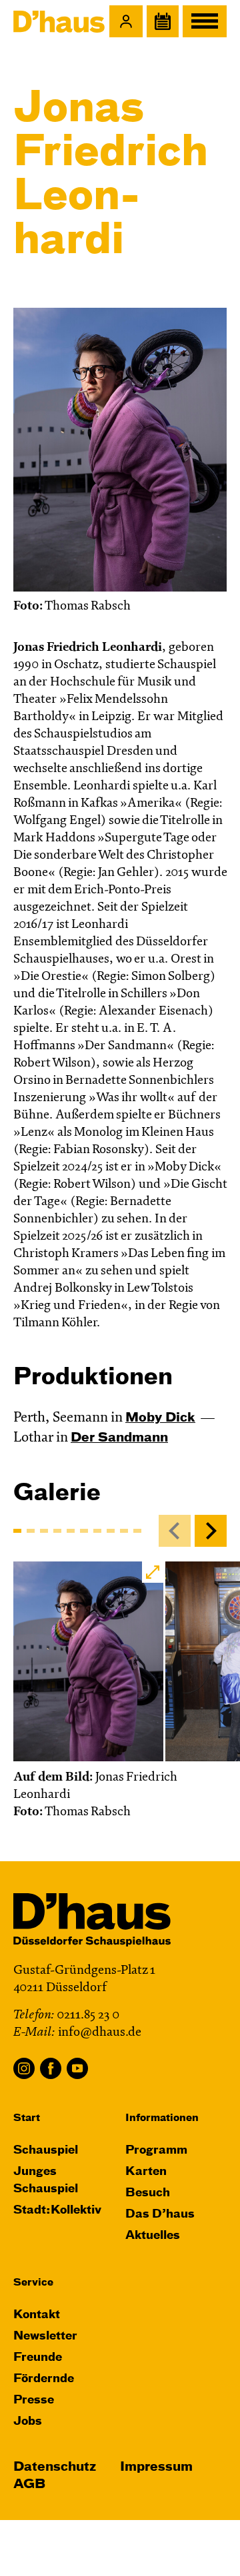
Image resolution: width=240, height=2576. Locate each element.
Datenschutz (55, 2467)
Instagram (24, 2068)
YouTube (77, 2068)
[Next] (211, 1531)
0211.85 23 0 (88, 2015)
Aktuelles (153, 2236)
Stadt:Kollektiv (57, 2211)
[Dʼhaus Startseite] (59, 21)
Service (33, 2283)
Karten (146, 2172)
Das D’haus (160, 2215)
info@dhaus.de (100, 2033)
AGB (29, 2484)
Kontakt (37, 2315)
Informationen (162, 2118)
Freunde (38, 2358)
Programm (156, 2151)
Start (27, 2118)
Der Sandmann (119, 1438)
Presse (34, 2400)
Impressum (156, 2467)
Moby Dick (160, 1418)
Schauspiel (46, 2151)
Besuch (148, 2193)
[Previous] (175, 1531)
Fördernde (44, 2379)
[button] (126, 21)
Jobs (28, 2422)
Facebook (51, 2068)
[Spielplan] (163, 21)
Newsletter (45, 2337)
